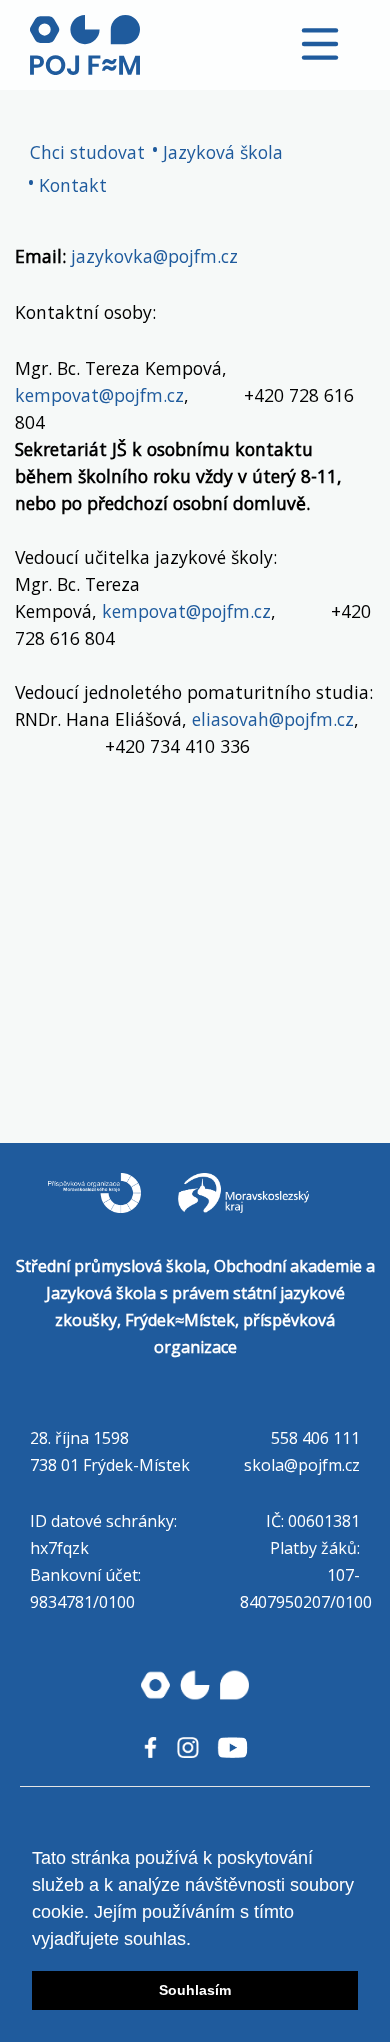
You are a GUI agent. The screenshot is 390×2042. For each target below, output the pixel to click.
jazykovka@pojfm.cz (154, 256)
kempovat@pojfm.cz (99, 395)
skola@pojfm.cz (302, 1465)
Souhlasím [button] (195, 1990)
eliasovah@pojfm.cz (270, 719)
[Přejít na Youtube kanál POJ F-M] (232, 1747)
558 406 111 (315, 1438)
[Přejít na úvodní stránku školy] (85, 45)
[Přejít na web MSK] (260, 1212)
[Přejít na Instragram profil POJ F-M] (188, 1747)
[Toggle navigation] (320, 44)
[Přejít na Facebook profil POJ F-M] (150, 1747)
